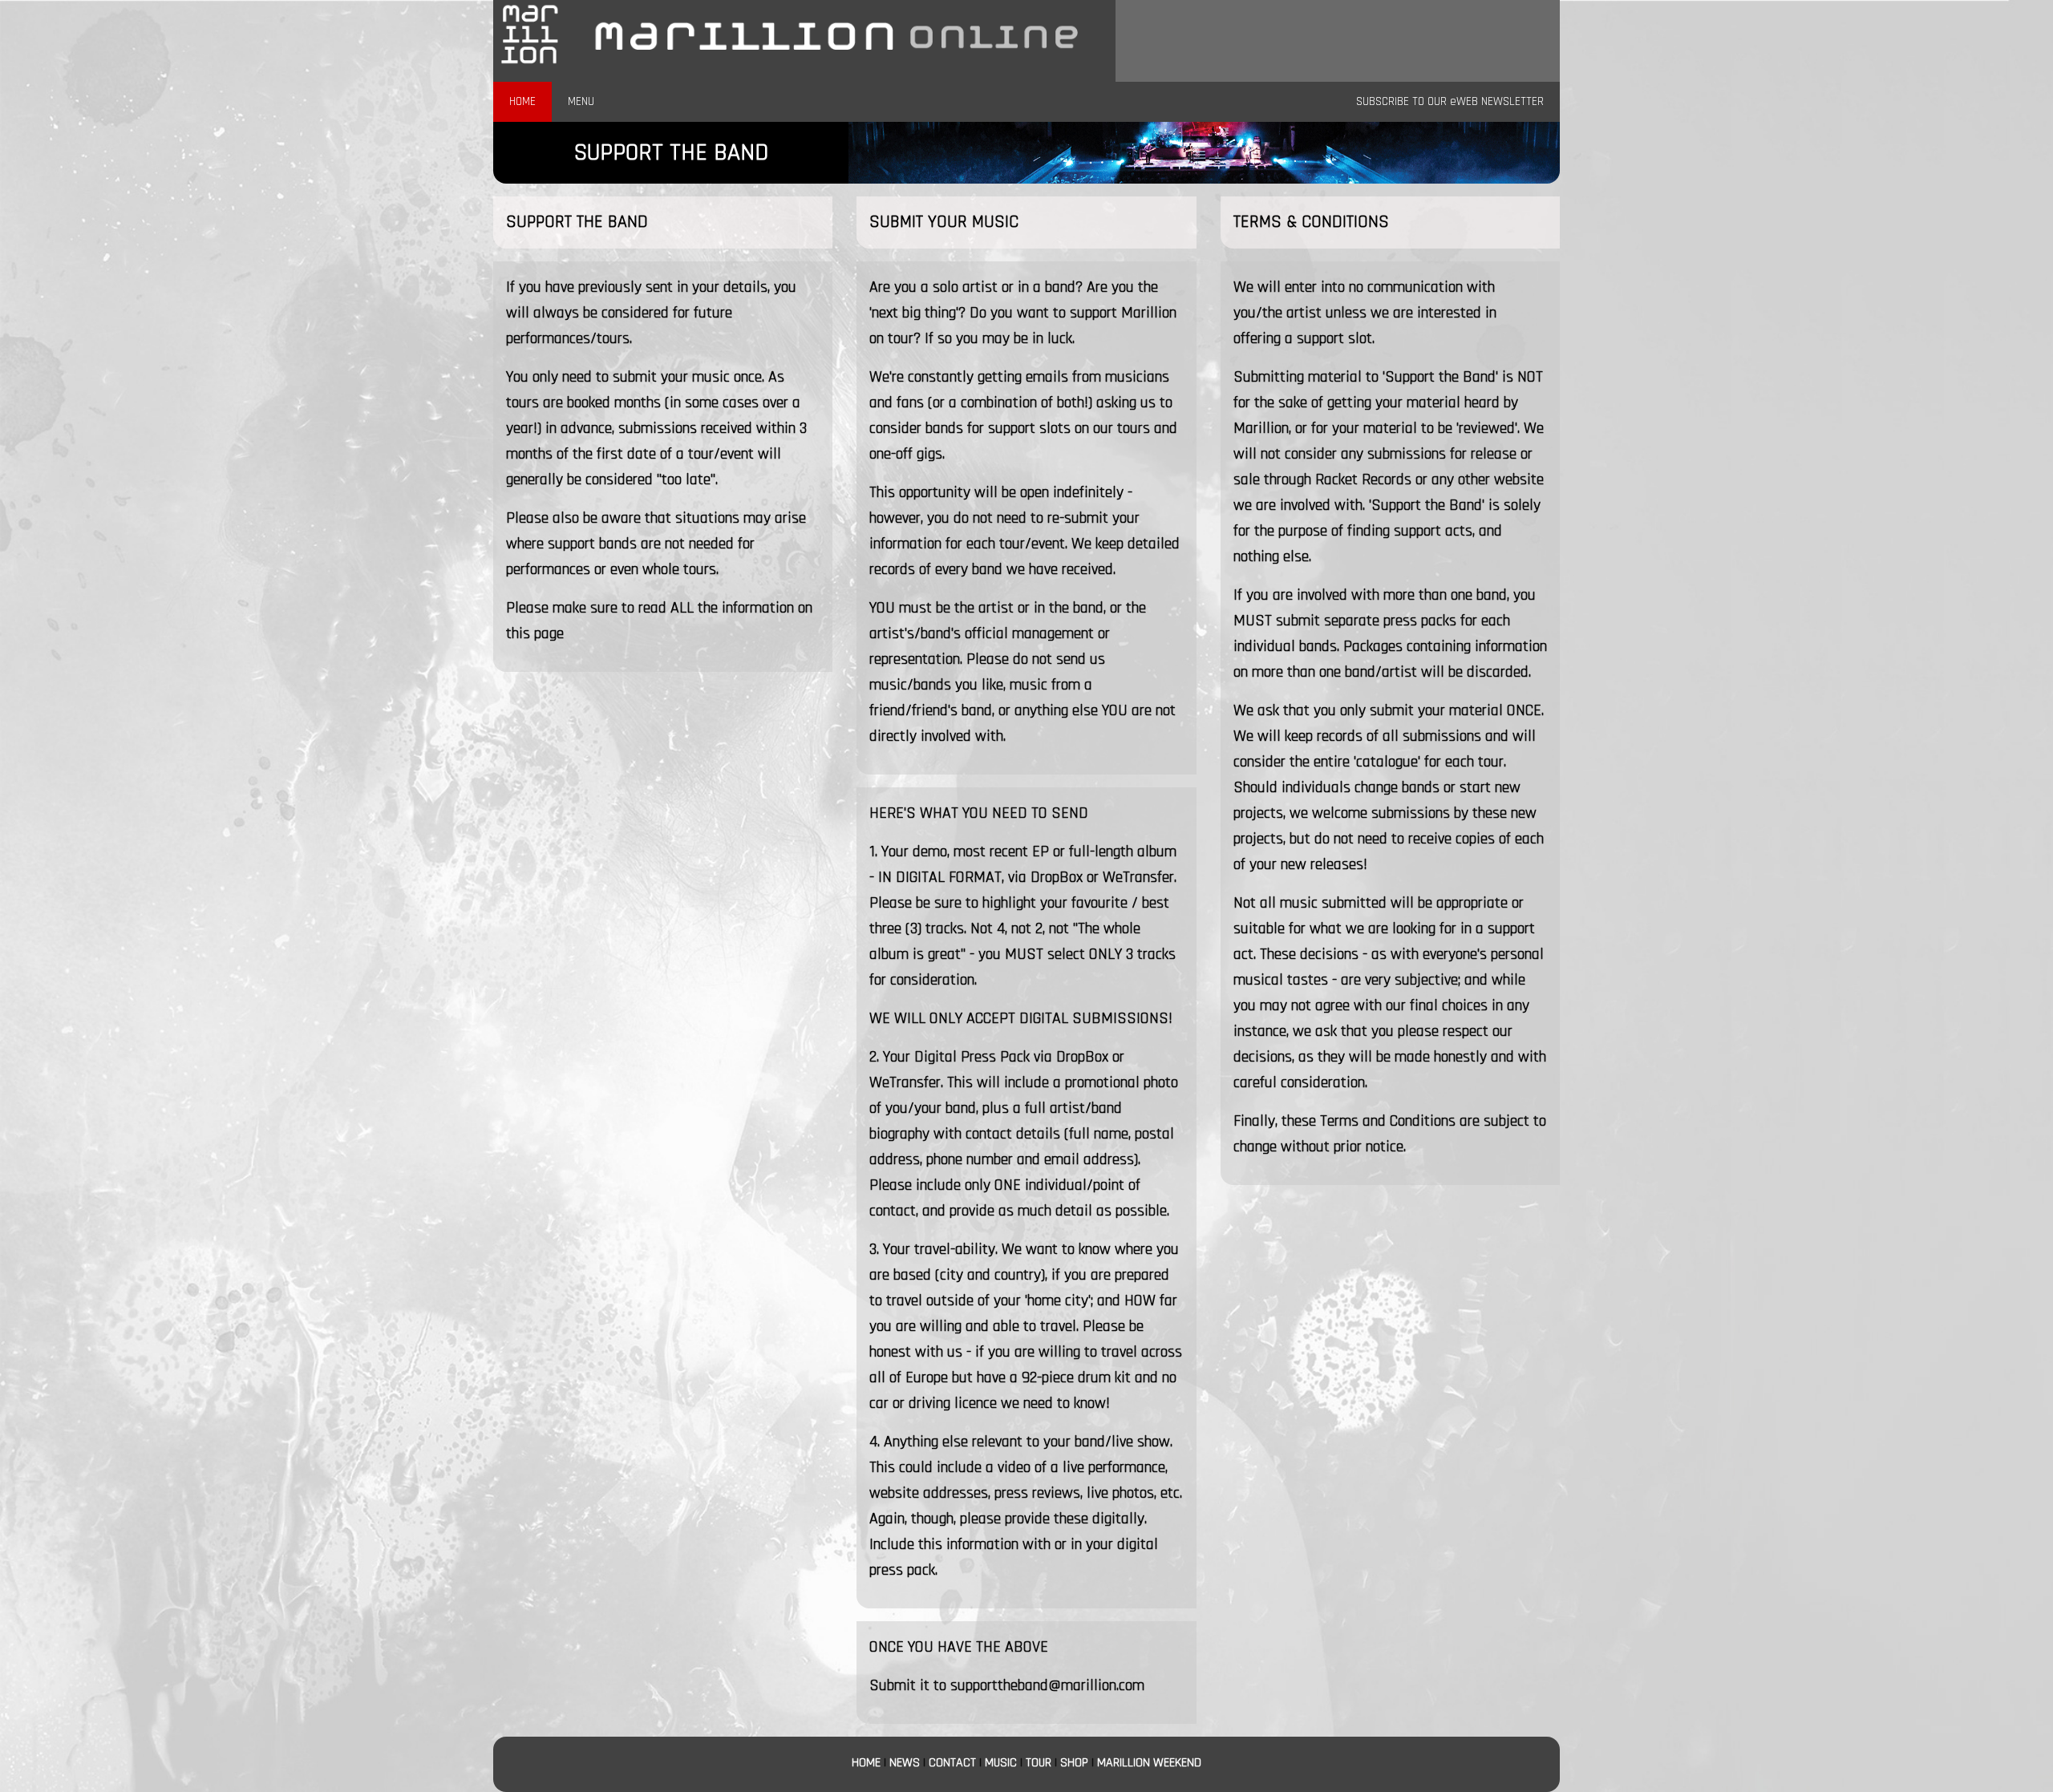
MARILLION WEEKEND (1149, 1763)
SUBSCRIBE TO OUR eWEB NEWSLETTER (1450, 101)
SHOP (1074, 1763)
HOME (522, 101)
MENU (581, 101)
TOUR (1039, 1763)
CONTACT (952, 1763)
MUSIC (1001, 1763)
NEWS (905, 1763)
